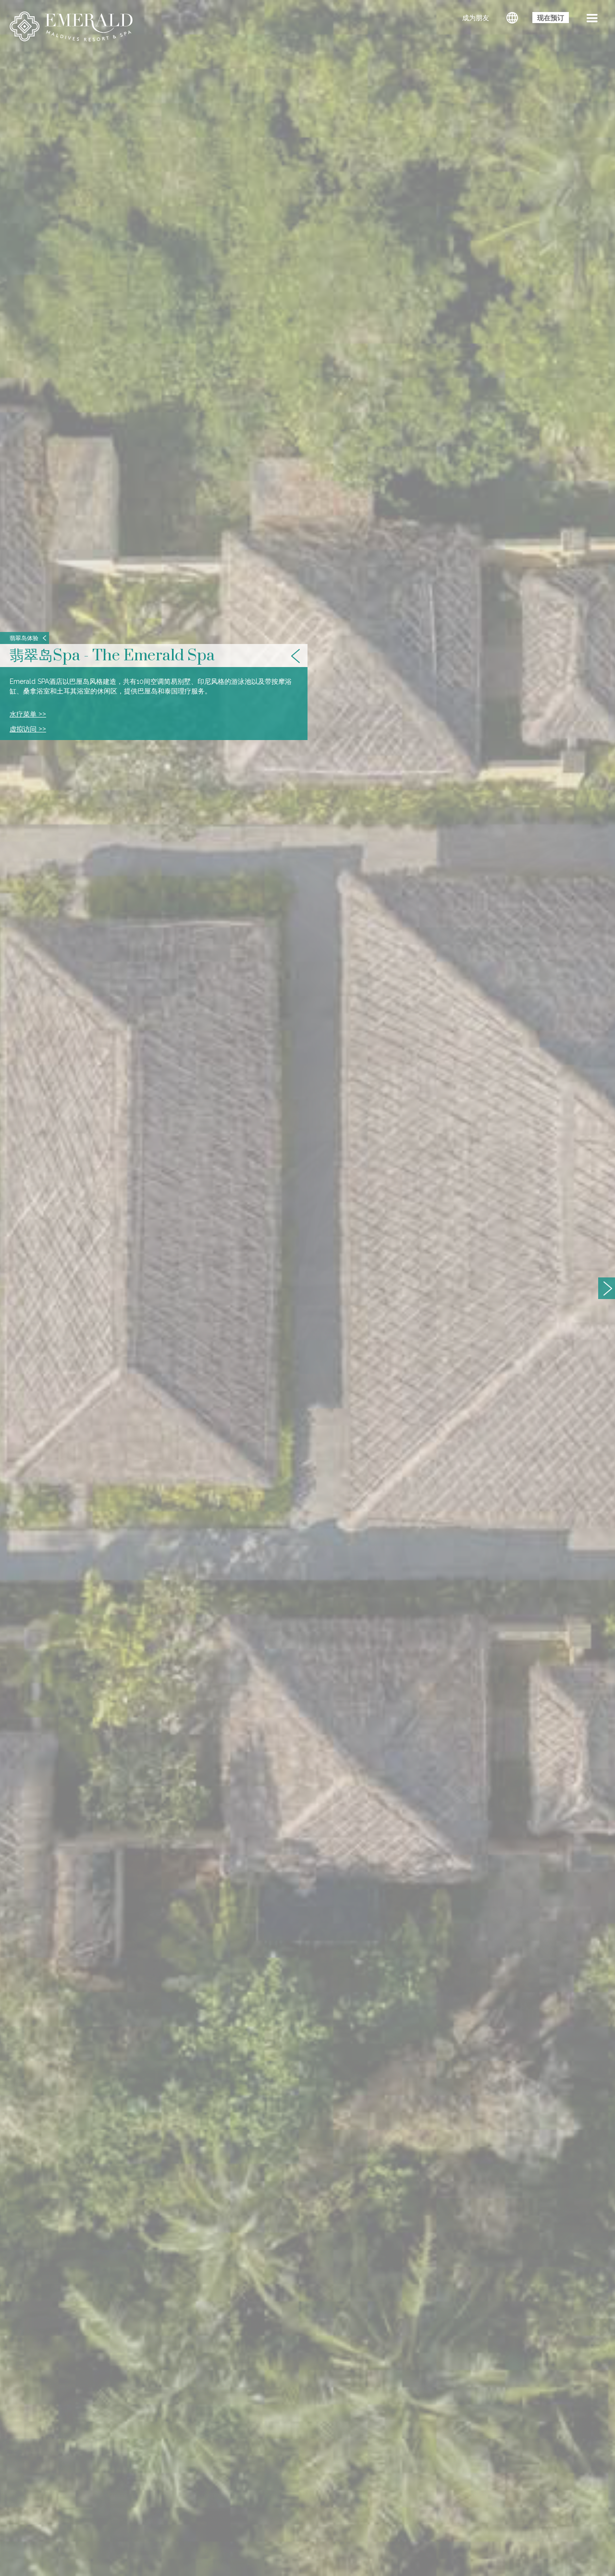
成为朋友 (476, 18)
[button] (592, 19)
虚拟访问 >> (28, 729)
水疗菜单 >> (28, 714)
